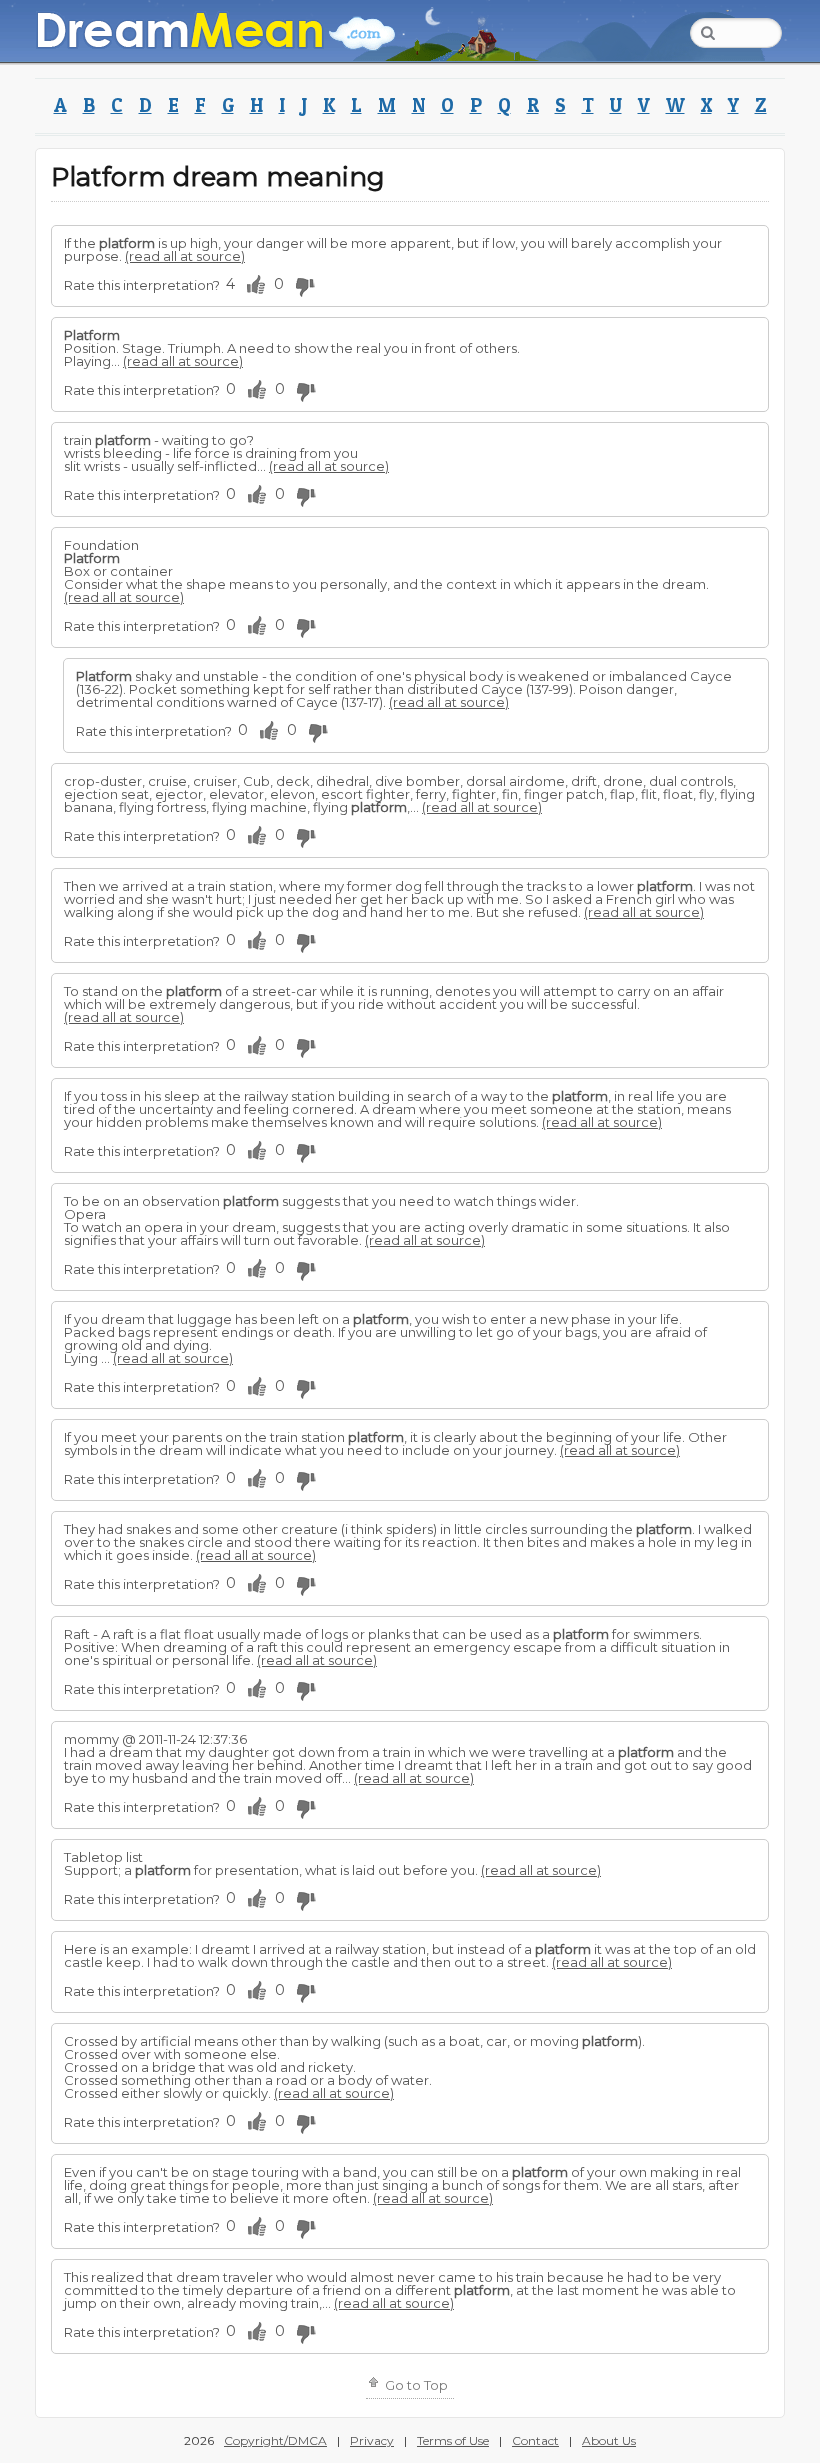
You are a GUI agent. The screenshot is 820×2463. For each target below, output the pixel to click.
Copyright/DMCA (275, 2440)
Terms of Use (453, 2440)
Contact (535, 2440)
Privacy (372, 2440)
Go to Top (415, 2385)
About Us (609, 2440)
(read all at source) (185, 256)
